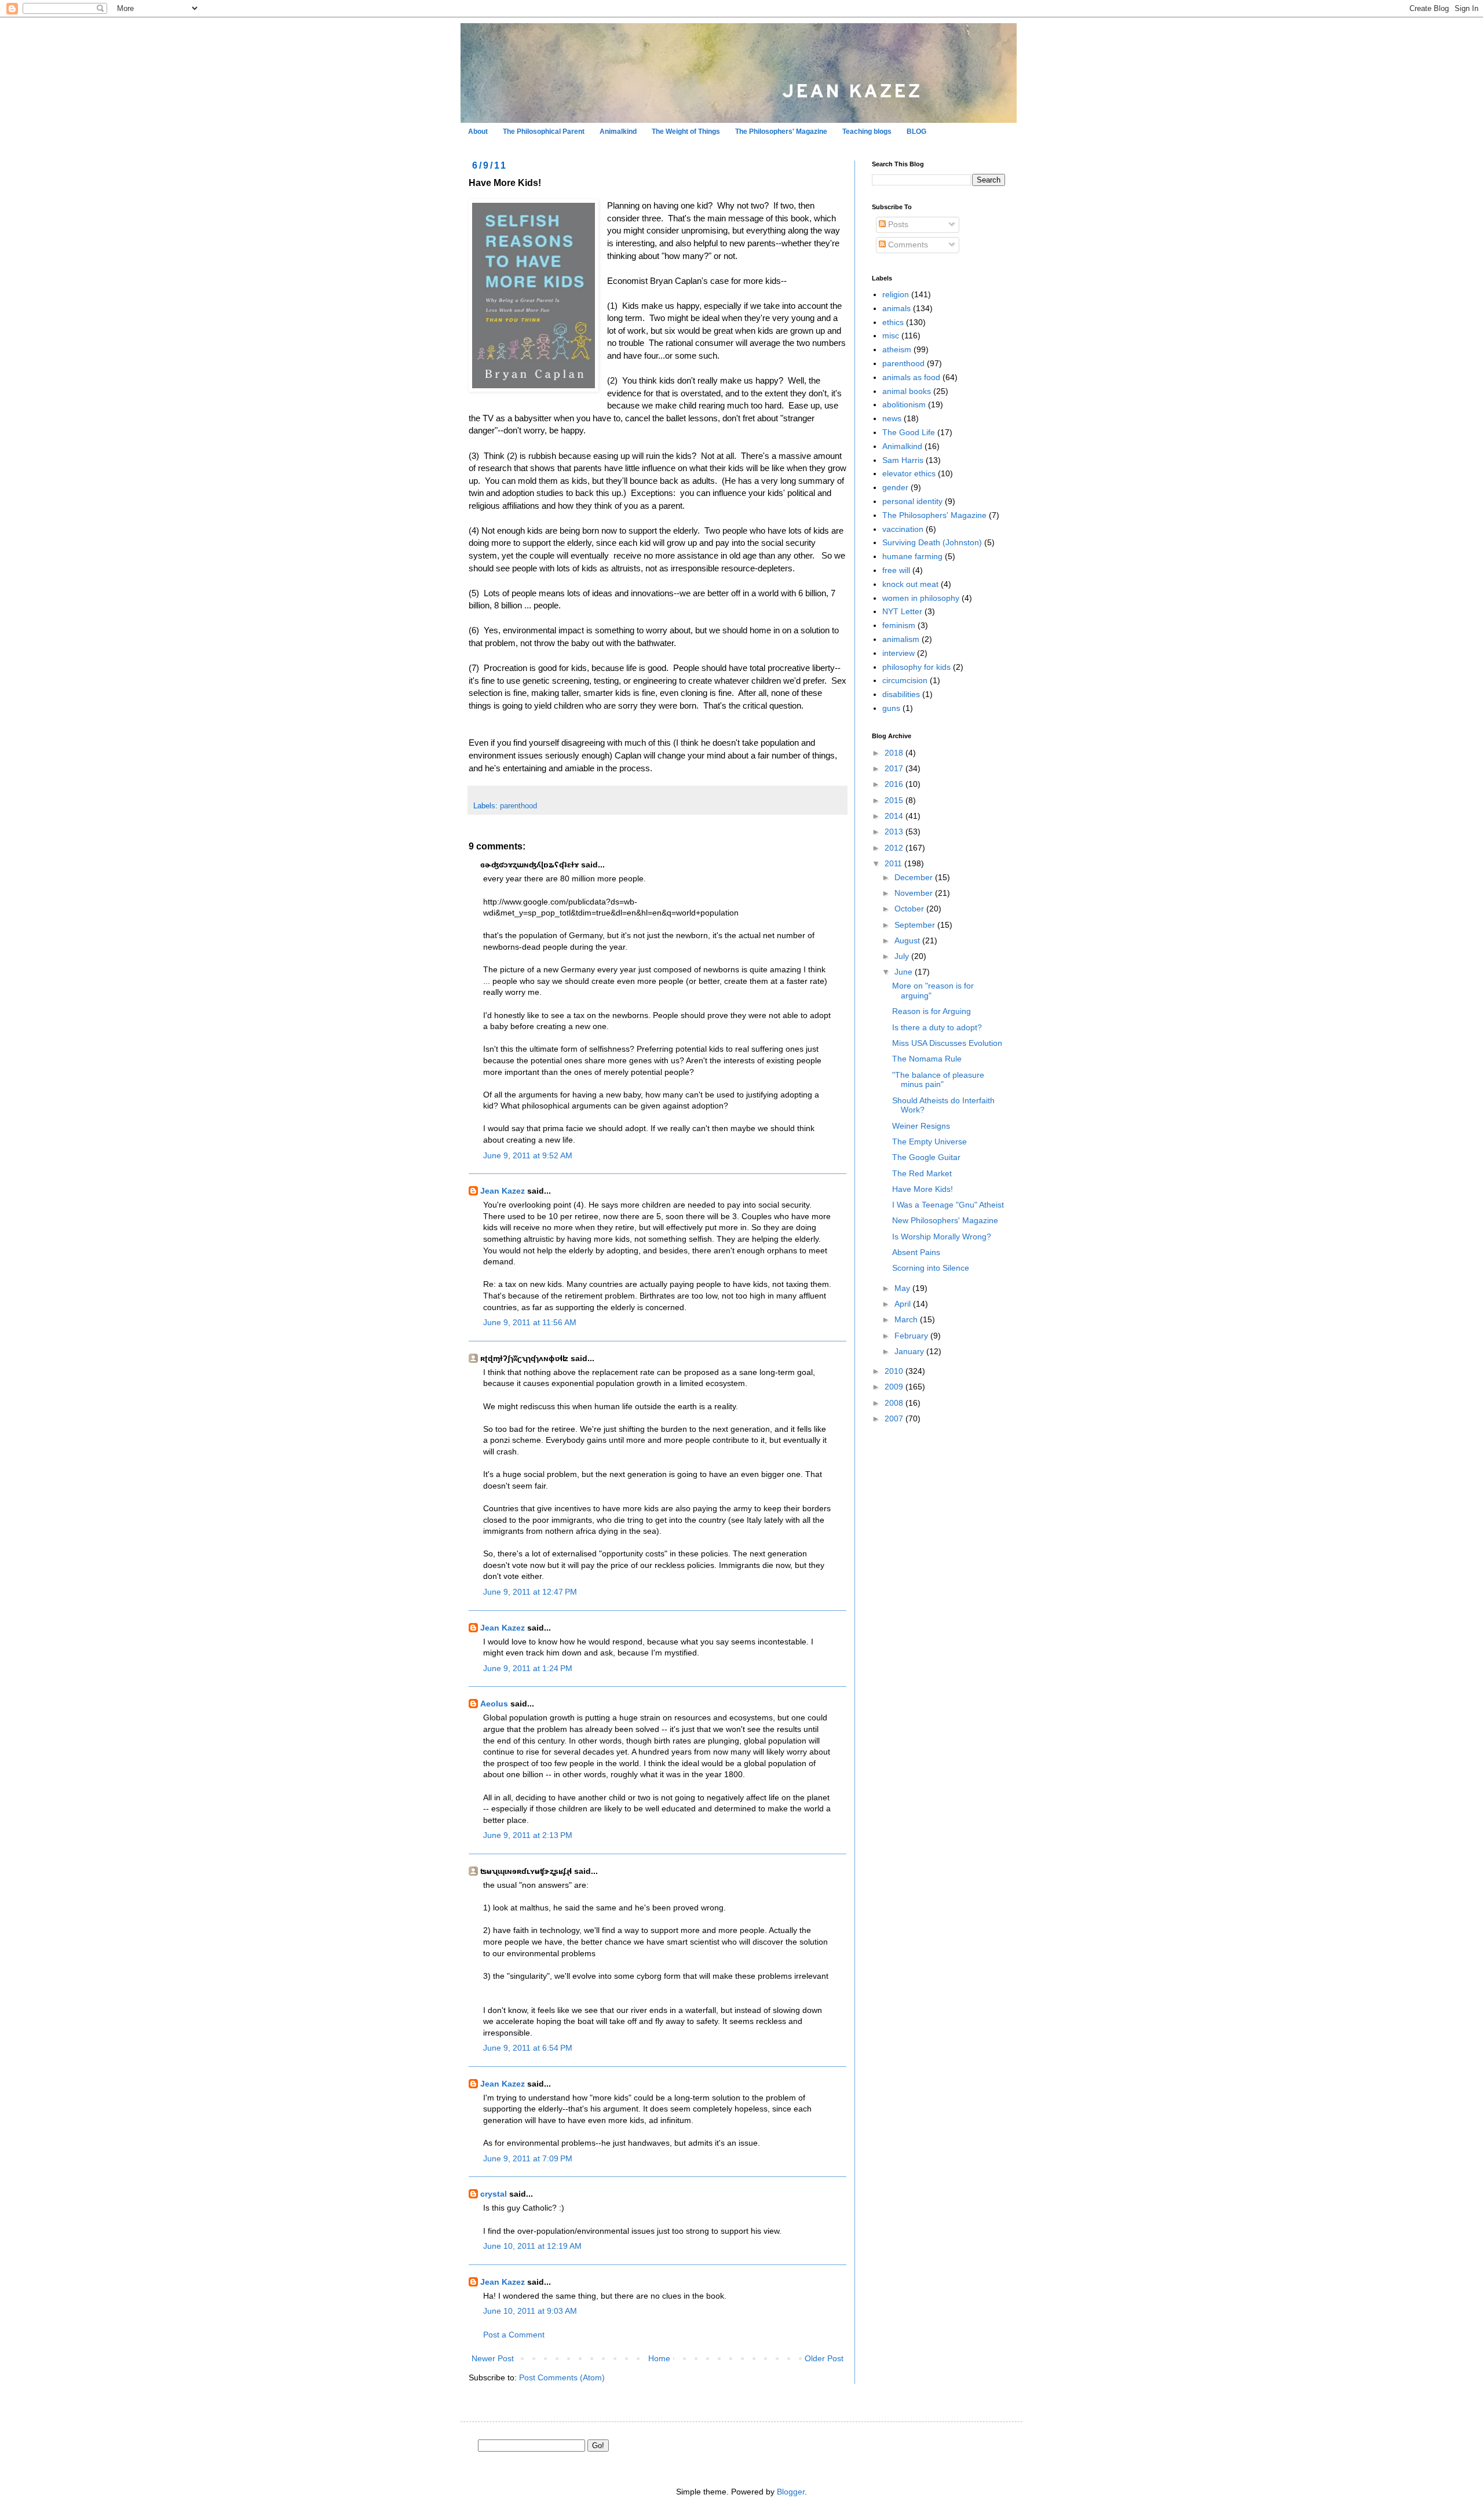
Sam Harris (903, 460)
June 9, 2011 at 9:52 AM (528, 1155)
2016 (895, 784)
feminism (899, 625)
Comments (907, 245)
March (907, 1319)
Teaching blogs (867, 132)
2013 (895, 832)
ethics (893, 322)
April (904, 1304)
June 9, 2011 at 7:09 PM (528, 2158)
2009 (895, 1387)
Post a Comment (514, 2335)
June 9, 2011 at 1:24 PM (528, 1668)
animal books (907, 391)
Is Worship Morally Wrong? (942, 1237)
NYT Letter (902, 611)
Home (659, 2358)
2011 (894, 863)
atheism (897, 349)
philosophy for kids (916, 667)
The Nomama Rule (927, 1059)
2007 (895, 1418)
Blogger (791, 2492)
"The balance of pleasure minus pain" (938, 1080)
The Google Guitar (926, 1157)
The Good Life (909, 432)
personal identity (912, 501)
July (903, 956)
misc (891, 335)
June (905, 972)
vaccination (903, 529)
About (478, 132)
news (892, 418)
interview (898, 653)
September (916, 925)
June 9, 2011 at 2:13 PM (528, 1835)
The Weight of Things (686, 132)
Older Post (824, 2358)
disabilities (901, 694)
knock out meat (910, 584)
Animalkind (618, 132)
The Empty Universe (929, 1142)
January (910, 1351)
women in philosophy (921, 598)
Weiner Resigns (921, 1126)
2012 (895, 848)
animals (896, 308)
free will (896, 570)
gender (895, 487)
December (915, 877)
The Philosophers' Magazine (781, 132)
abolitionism (904, 404)
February (912, 1336)
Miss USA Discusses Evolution (947, 1043)
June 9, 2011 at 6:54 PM (528, 2048)
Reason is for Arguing (932, 1011)
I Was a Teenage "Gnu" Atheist (948, 1205)
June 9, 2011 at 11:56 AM (530, 1322)
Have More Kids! (923, 1189)
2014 (895, 816)
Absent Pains (916, 1252)
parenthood (518, 806)
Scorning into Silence (931, 1268)
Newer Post (493, 2358)
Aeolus (494, 1704)
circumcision (905, 680)
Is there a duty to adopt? (937, 1027)
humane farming (912, 556)
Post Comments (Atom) (562, 2377)
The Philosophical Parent (544, 132)
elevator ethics (909, 473)
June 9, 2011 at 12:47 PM (530, 1592)
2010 (895, 1371)
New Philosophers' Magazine (945, 1220)
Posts (897, 224)
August (908, 940)
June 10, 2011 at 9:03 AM (530, 2311)
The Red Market (922, 1173)
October (910, 909)
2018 (895, 753)
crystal (494, 2194)
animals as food (911, 377)
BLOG (916, 132)
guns (891, 708)
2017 (895, 768)
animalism (901, 639)
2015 (895, 800)
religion (896, 294)
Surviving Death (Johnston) (932, 542)
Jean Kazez (503, 1191)
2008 (895, 1403)
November (915, 893)
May (903, 1288)
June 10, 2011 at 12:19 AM (532, 2246)
